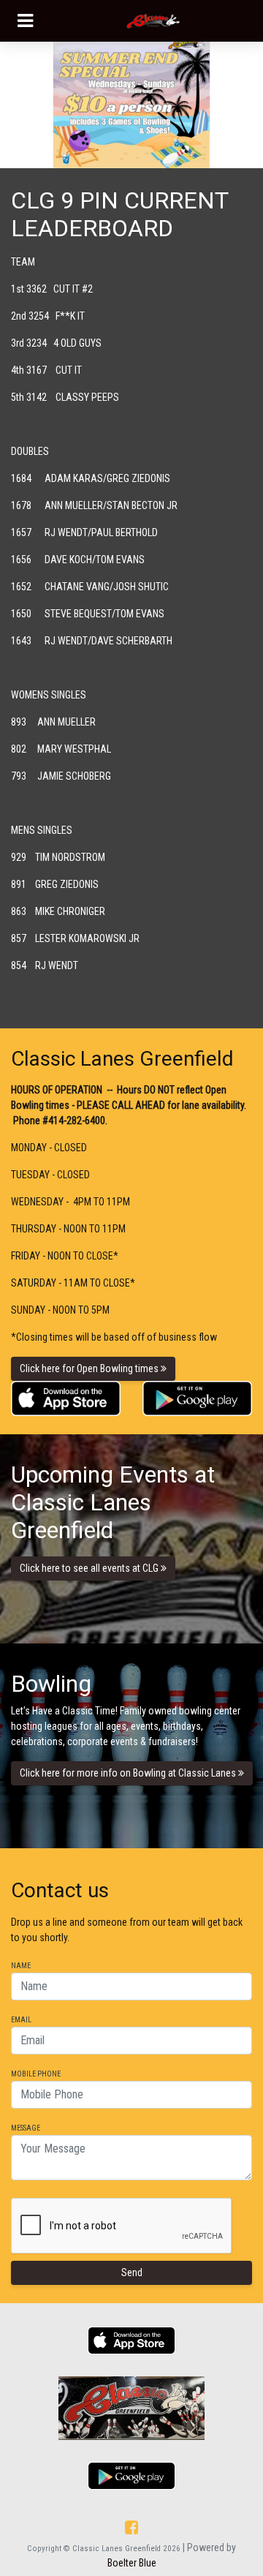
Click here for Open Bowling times (90, 1368)
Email (21, 2020)
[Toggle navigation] (25, 21)
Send (132, 2272)
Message (26, 2129)
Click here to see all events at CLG (90, 1568)
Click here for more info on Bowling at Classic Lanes (129, 1773)
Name (21, 1966)
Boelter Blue (132, 2563)
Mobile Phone (36, 2075)
